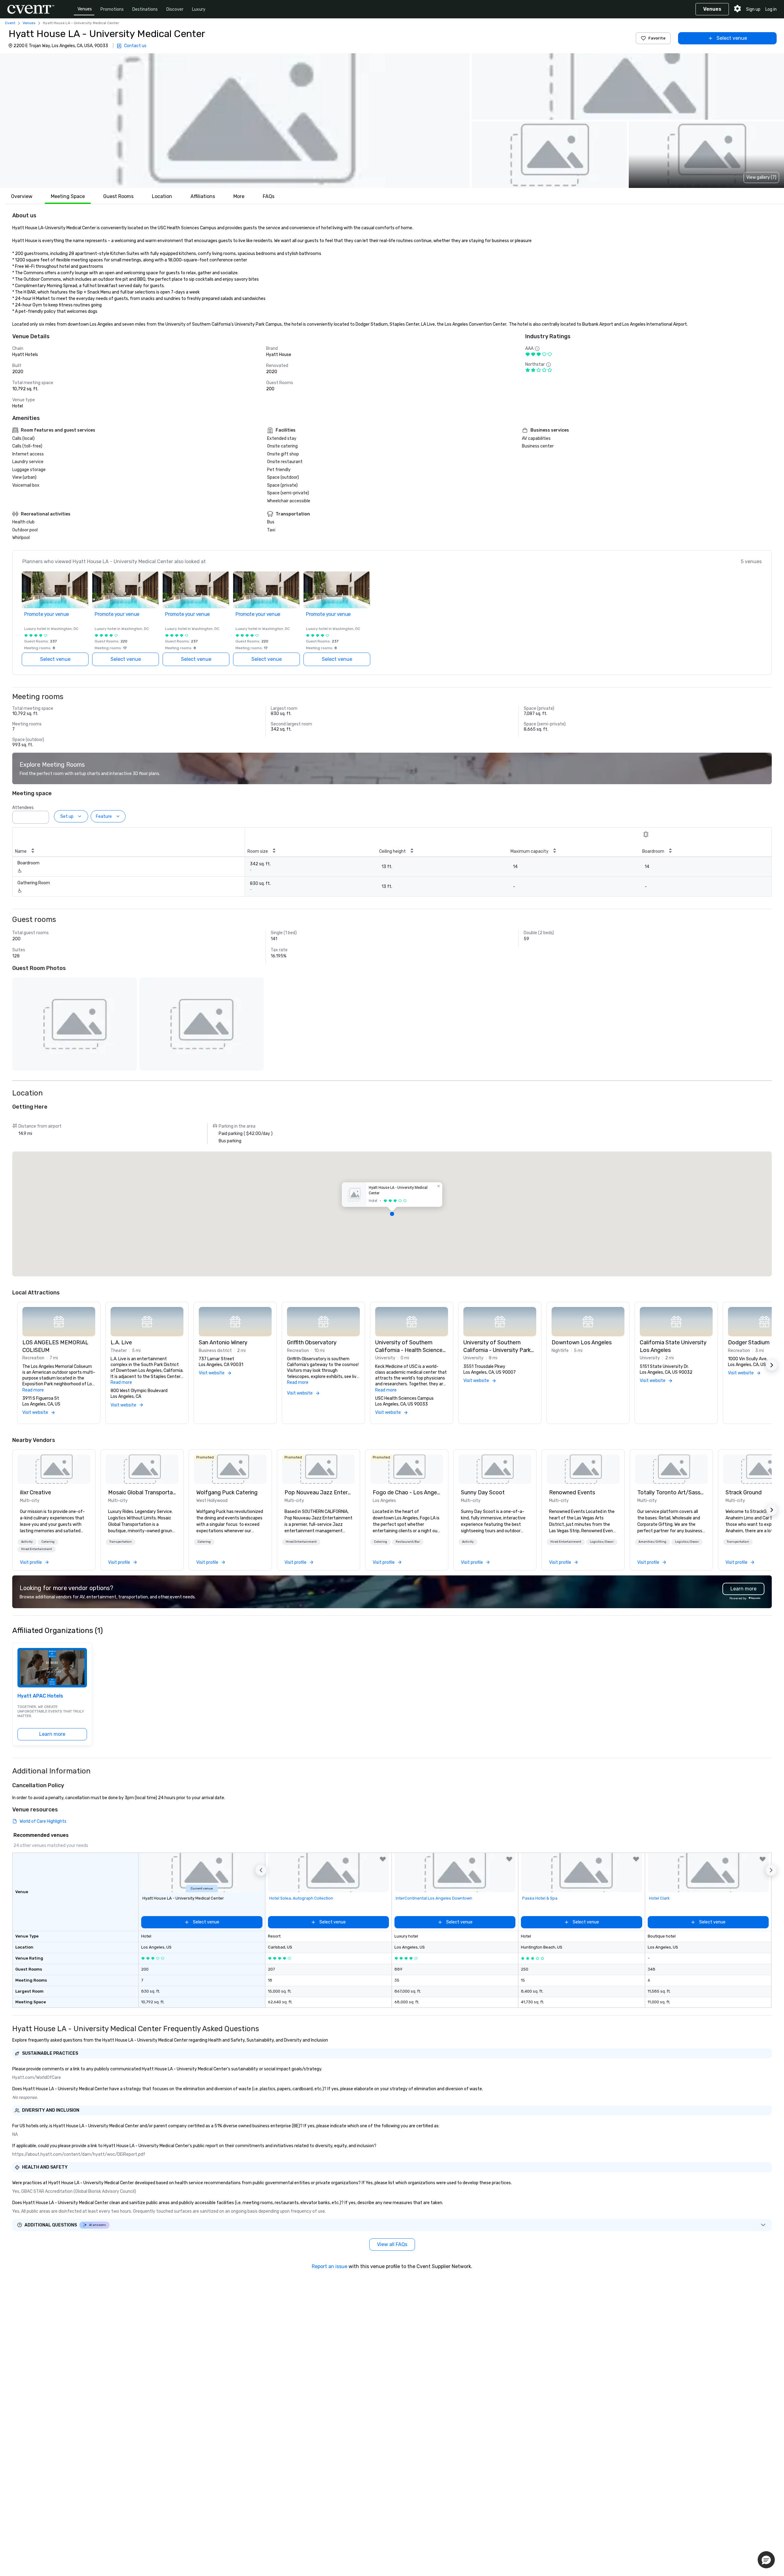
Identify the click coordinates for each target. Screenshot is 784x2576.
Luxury (199, 9)
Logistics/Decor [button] (602, 1542)
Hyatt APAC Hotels (40, 1696)
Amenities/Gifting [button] (652, 1542)
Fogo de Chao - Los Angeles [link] (407, 1492)
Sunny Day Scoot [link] (483, 1492)
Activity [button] (27, 1542)
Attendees (23, 808)
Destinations (145, 9)
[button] (235, 121)
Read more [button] (33, 1390)
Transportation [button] (121, 1542)
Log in (771, 9)
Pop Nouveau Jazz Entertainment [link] (318, 1492)
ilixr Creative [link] (36, 1492)
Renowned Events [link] (572, 1492)
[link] (54, 1469)
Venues (85, 9)
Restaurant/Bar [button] (408, 1542)
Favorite (657, 38)
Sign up (753, 9)
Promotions (112, 9)
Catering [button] (48, 1542)
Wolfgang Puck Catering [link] (227, 1492)
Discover (175, 9)
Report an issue (330, 2266)
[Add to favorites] (383, 1859)
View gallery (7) (761, 177)
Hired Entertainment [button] (37, 1549)
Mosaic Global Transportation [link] (142, 1492)
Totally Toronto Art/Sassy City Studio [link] (671, 1492)
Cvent (10, 23)
